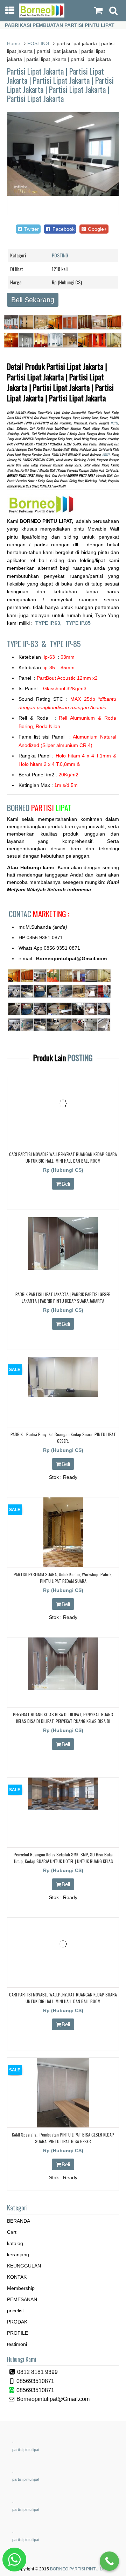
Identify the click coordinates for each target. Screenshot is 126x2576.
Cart (12, 2232)
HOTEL (114, 423)
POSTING (38, 43)
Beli (66, 1184)
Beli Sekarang (33, 300)
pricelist (15, 2311)
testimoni (17, 2344)
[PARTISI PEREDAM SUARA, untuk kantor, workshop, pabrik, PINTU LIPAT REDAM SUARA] (63, 1566)
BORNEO (39, 808)
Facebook (63, 229)
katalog (15, 2243)
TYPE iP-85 (65, 644)
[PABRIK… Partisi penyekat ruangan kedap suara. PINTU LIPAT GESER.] (63, 1395)
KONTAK (17, 2277)
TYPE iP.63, (51, 623)
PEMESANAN (22, 2299)
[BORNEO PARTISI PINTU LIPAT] (42, 16)
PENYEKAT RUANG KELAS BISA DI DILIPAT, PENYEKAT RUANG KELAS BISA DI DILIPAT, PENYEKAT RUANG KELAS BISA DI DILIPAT (63, 1721)
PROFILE (17, 2333)
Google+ (97, 229)
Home (14, 43)
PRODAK (17, 2322)
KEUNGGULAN (24, 2266)
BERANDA (19, 2221)
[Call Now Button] (109, 2561)
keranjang (18, 2255)
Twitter (31, 229)
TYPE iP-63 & (28, 644)
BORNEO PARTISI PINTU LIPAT (80, 2569)
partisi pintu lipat (26, 2450)
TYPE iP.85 (78, 623)
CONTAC (39, 914)
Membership (21, 2288)
